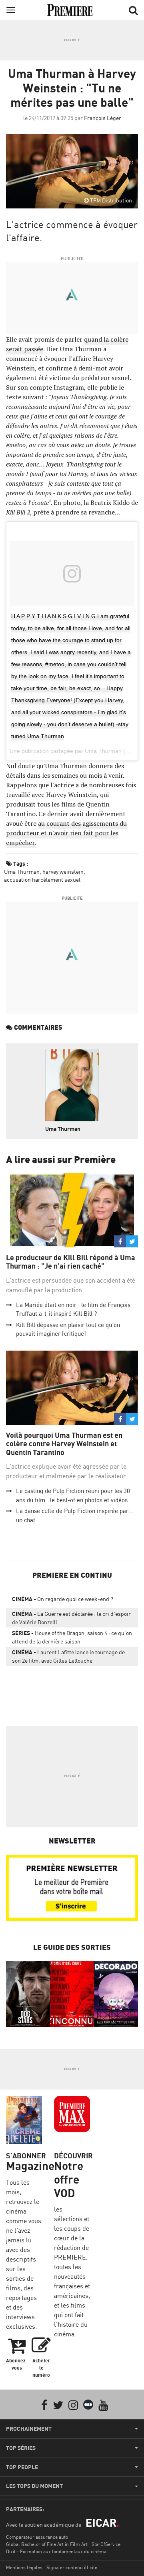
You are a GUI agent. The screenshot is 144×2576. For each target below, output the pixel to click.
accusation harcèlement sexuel (42, 880)
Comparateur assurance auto (37, 2537)
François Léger (103, 118)
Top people (22, 2467)
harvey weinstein (63, 872)
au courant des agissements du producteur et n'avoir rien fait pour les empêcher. (66, 833)
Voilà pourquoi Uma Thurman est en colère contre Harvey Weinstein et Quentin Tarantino (64, 1444)
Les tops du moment (34, 2486)
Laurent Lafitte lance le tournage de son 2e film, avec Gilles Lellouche (68, 1656)
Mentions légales (24, 2567)
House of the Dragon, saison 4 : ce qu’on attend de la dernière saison (72, 1637)
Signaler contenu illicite (72, 2567)
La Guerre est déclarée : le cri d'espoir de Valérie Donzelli (71, 1618)
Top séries (21, 2448)
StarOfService (106, 2544)
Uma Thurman (22, 872)
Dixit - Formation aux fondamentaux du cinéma (56, 2551)
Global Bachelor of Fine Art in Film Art (47, 2544)
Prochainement (29, 2429)
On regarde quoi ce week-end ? (63, 1599)
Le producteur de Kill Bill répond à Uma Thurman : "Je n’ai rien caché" (71, 1262)
